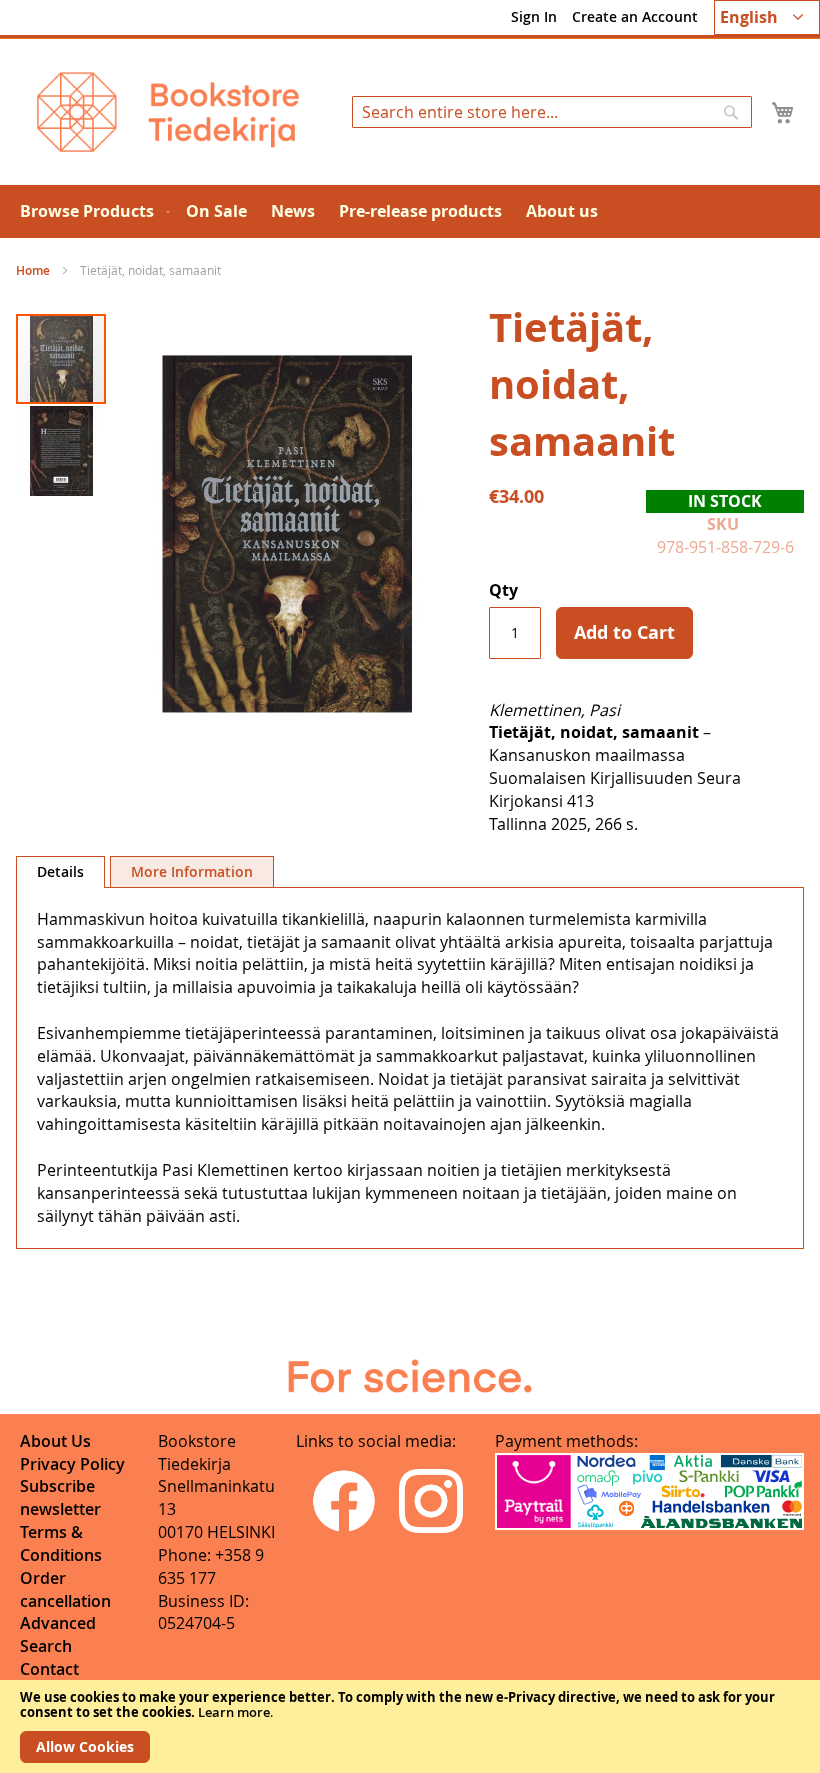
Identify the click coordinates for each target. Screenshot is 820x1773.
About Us (55, 1441)
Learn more (234, 1712)
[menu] (410, 211)
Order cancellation (65, 1589)
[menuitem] (91, 211)
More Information (192, 871)
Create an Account (635, 16)
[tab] (60, 872)
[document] (410, 1726)
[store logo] (168, 112)
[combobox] (552, 112)
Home (33, 270)
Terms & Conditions (61, 1543)
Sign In (534, 16)
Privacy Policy (72, 1464)
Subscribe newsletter (60, 1497)
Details (60, 871)
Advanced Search (58, 1634)
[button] (767, 17)
